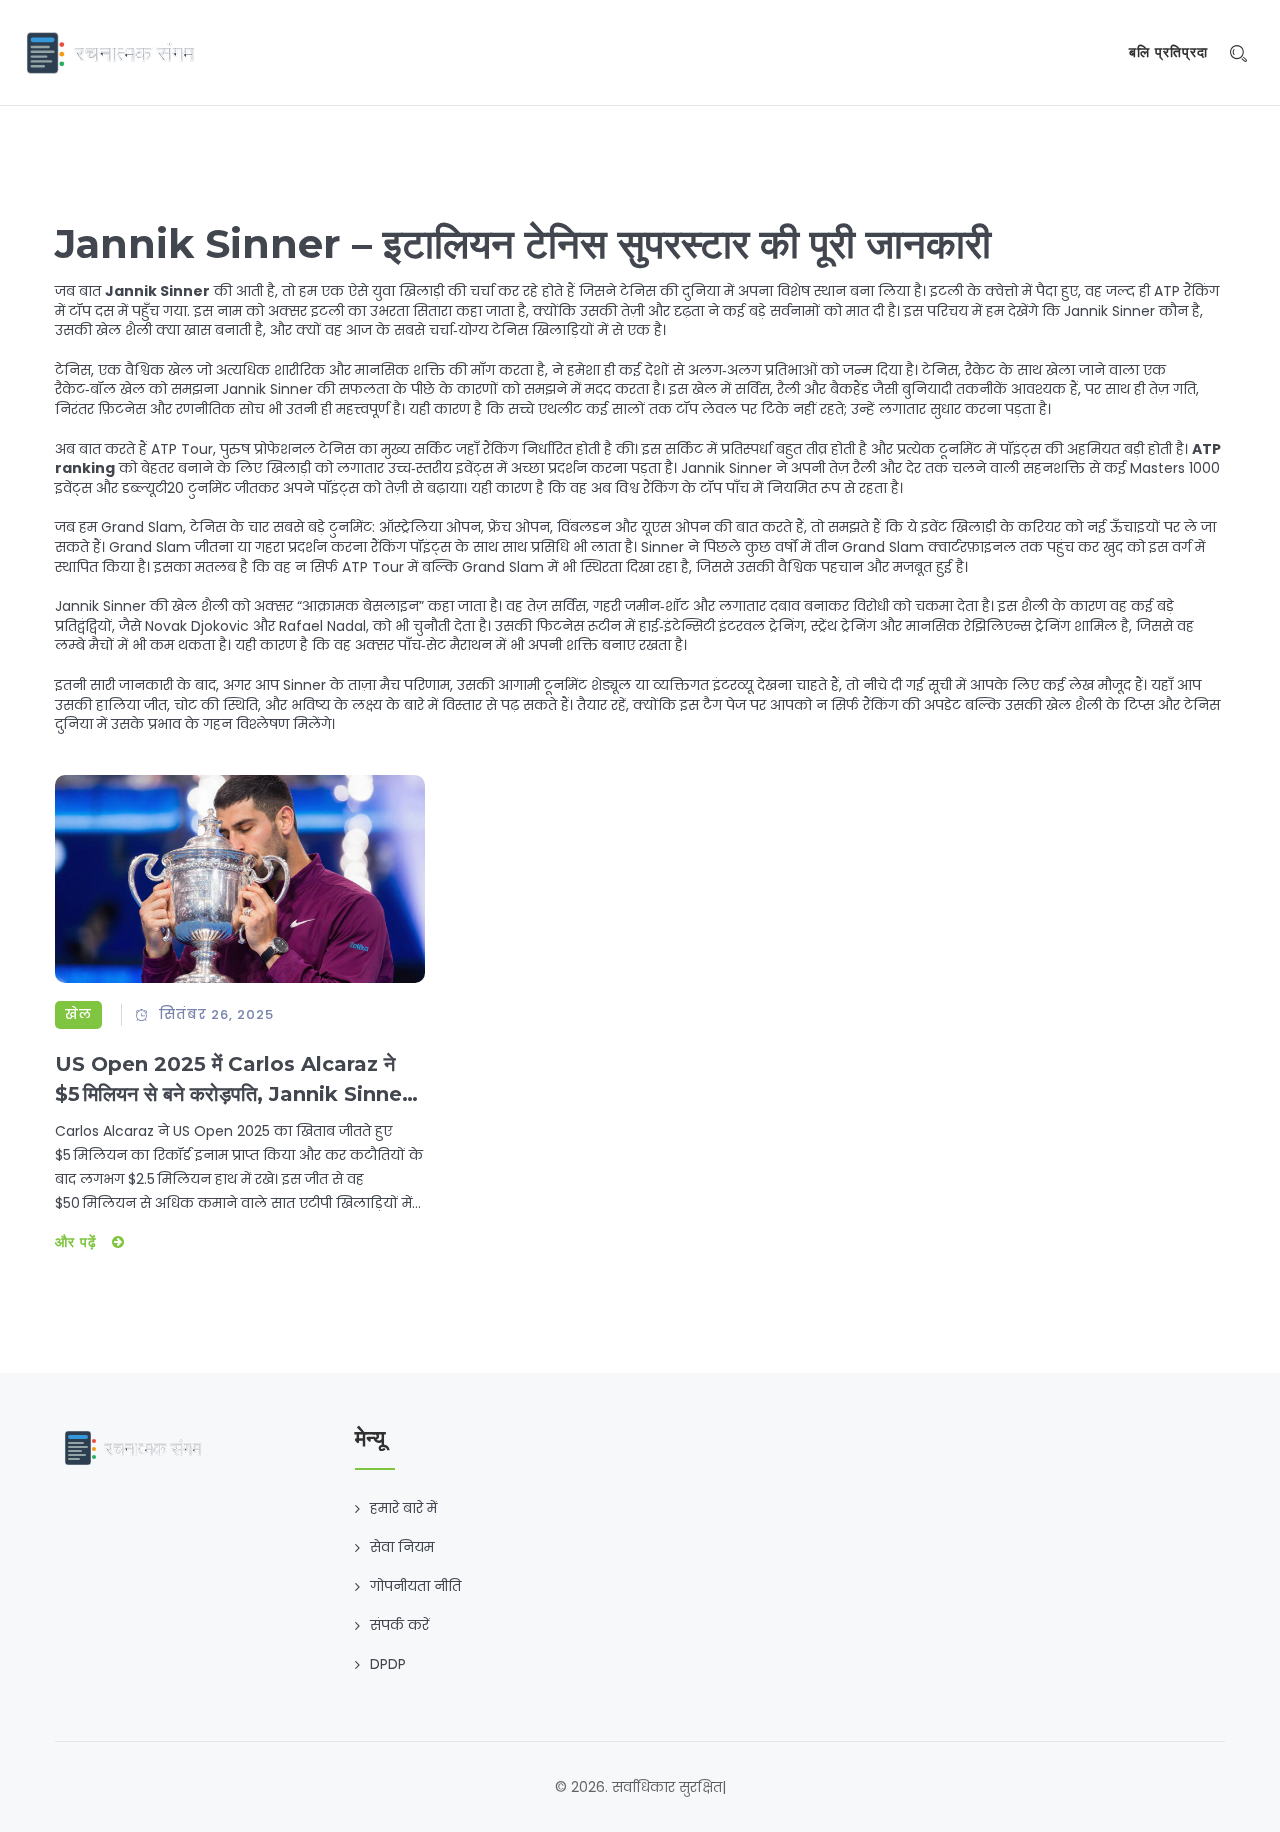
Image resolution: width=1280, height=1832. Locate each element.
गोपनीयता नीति (415, 1586)
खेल (78, 1014)
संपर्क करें (399, 1625)
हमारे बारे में (403, 1508)
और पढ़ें (78, 1242)
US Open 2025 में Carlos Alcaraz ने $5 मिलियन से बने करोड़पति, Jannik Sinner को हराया (232, 1080)
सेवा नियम (402, 1547)
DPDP (388, 1664)
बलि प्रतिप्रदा (1168, 52)
